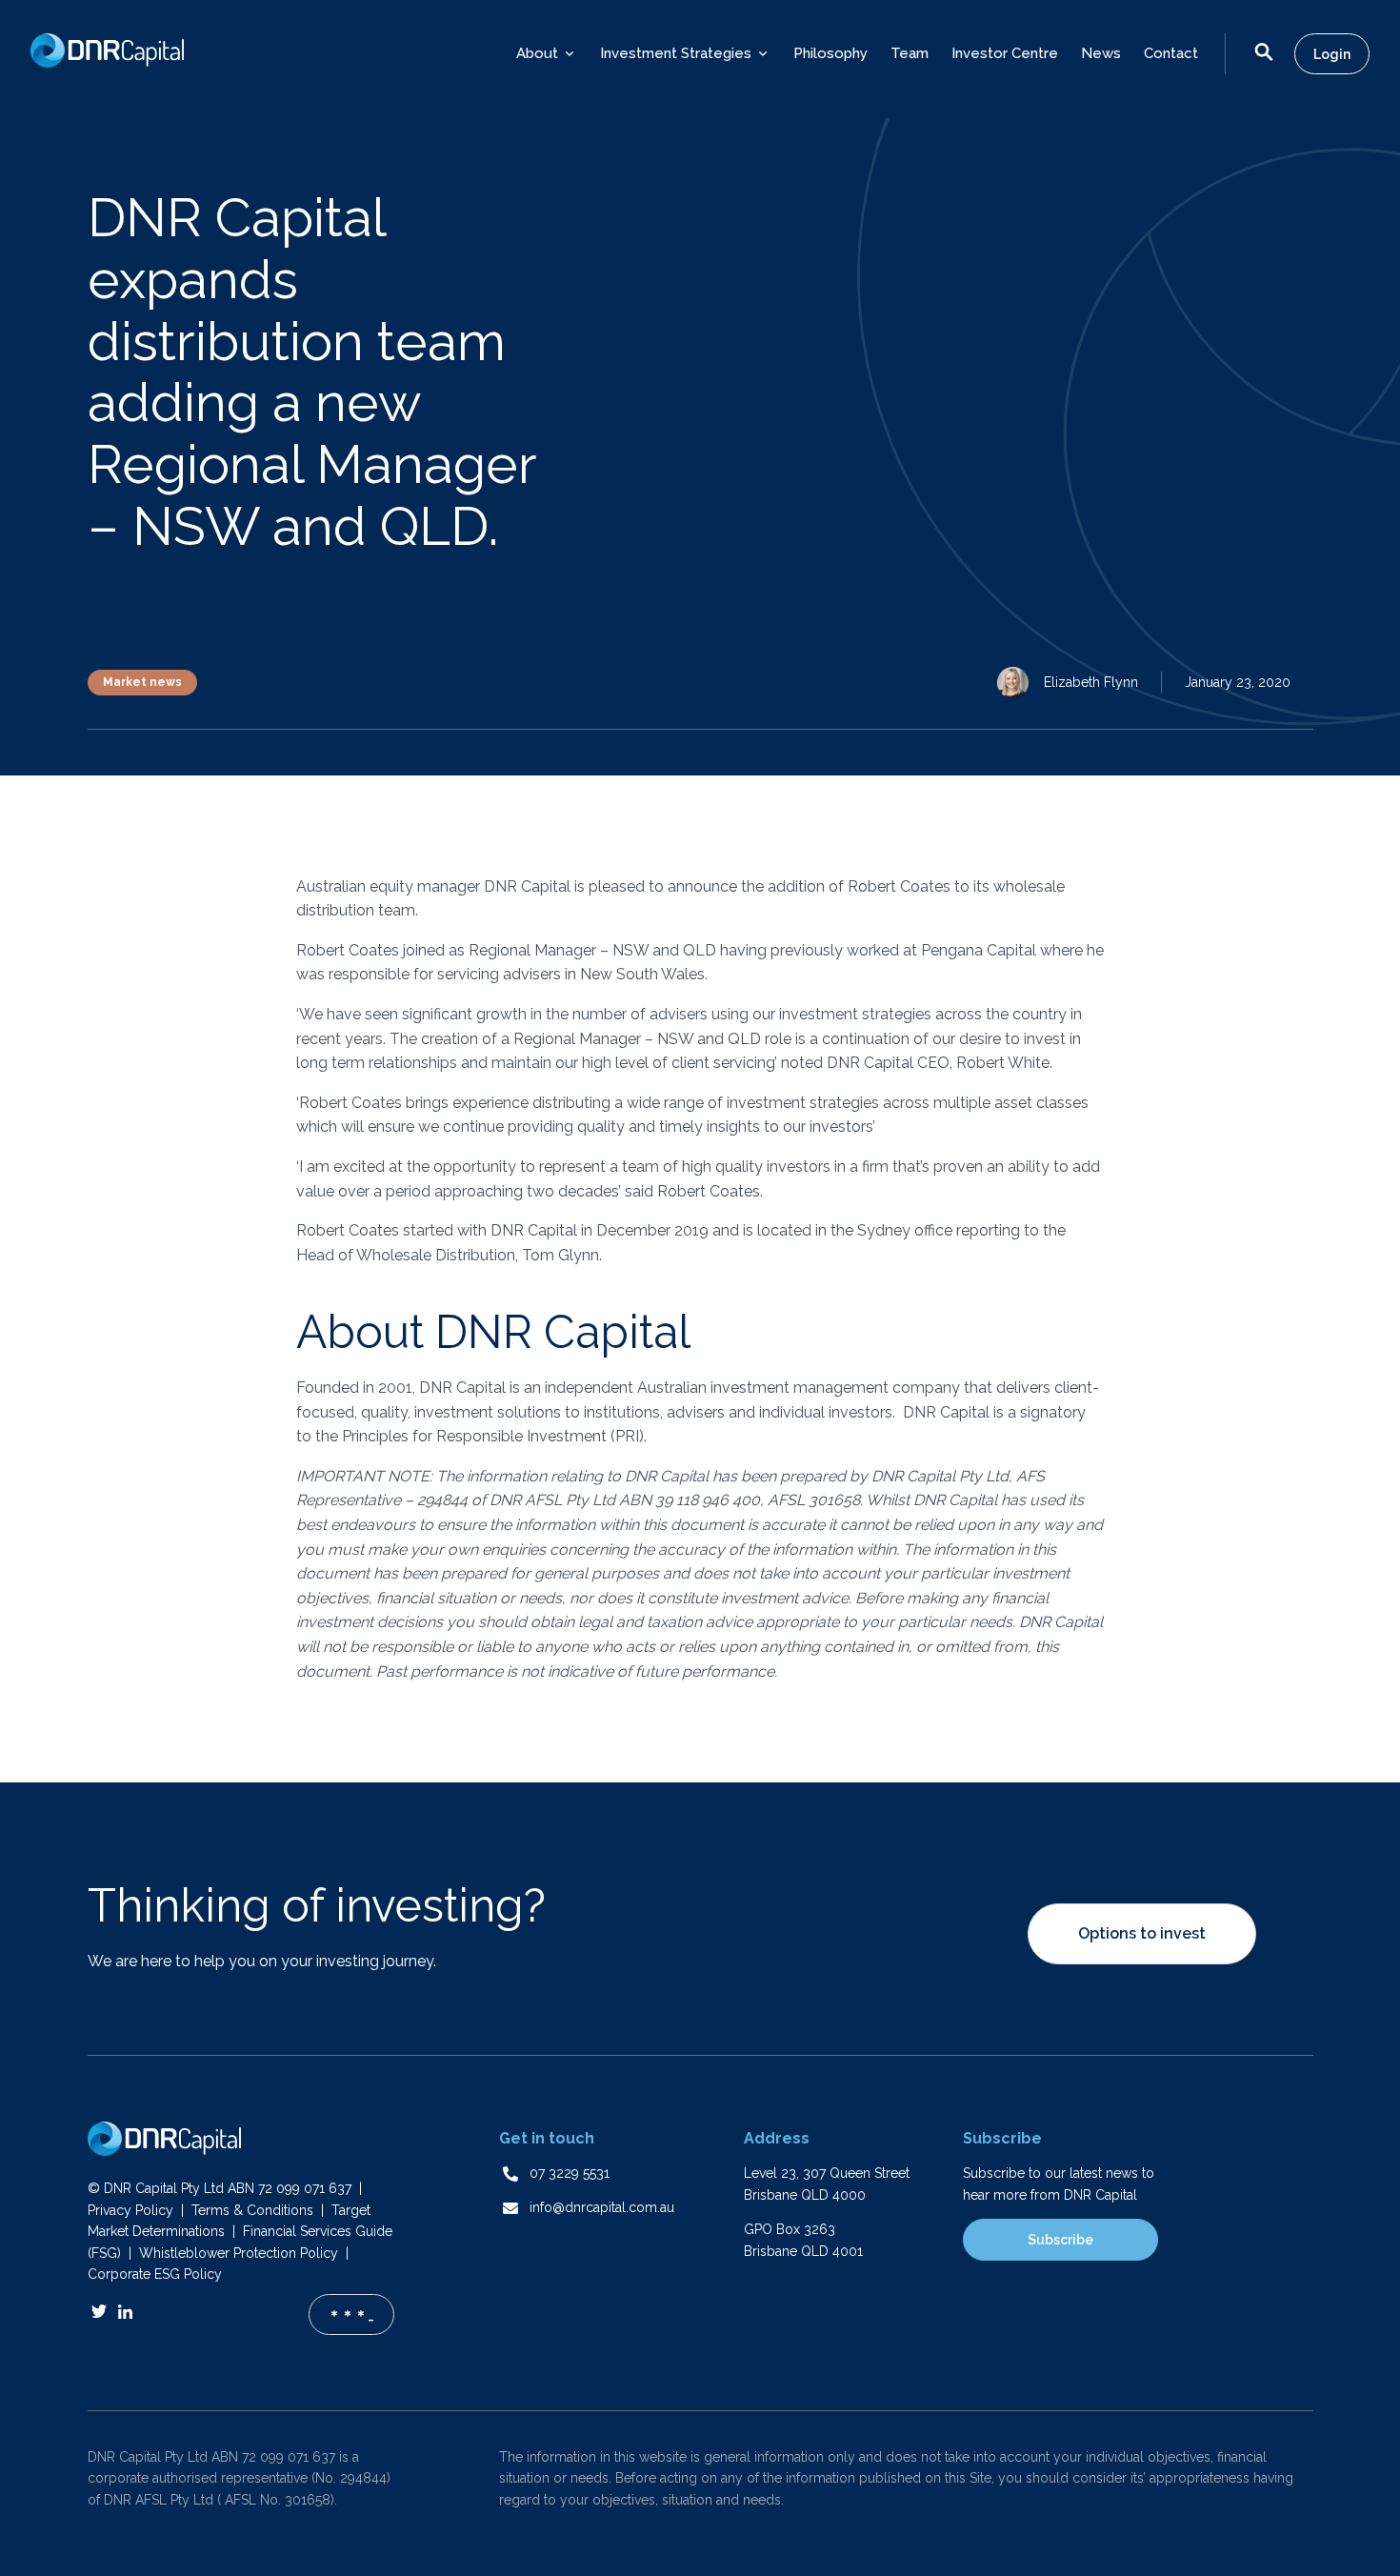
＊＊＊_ (351, 2315)
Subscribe (1060, 2240)
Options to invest (1142, 1933)
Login (1332, 54)
